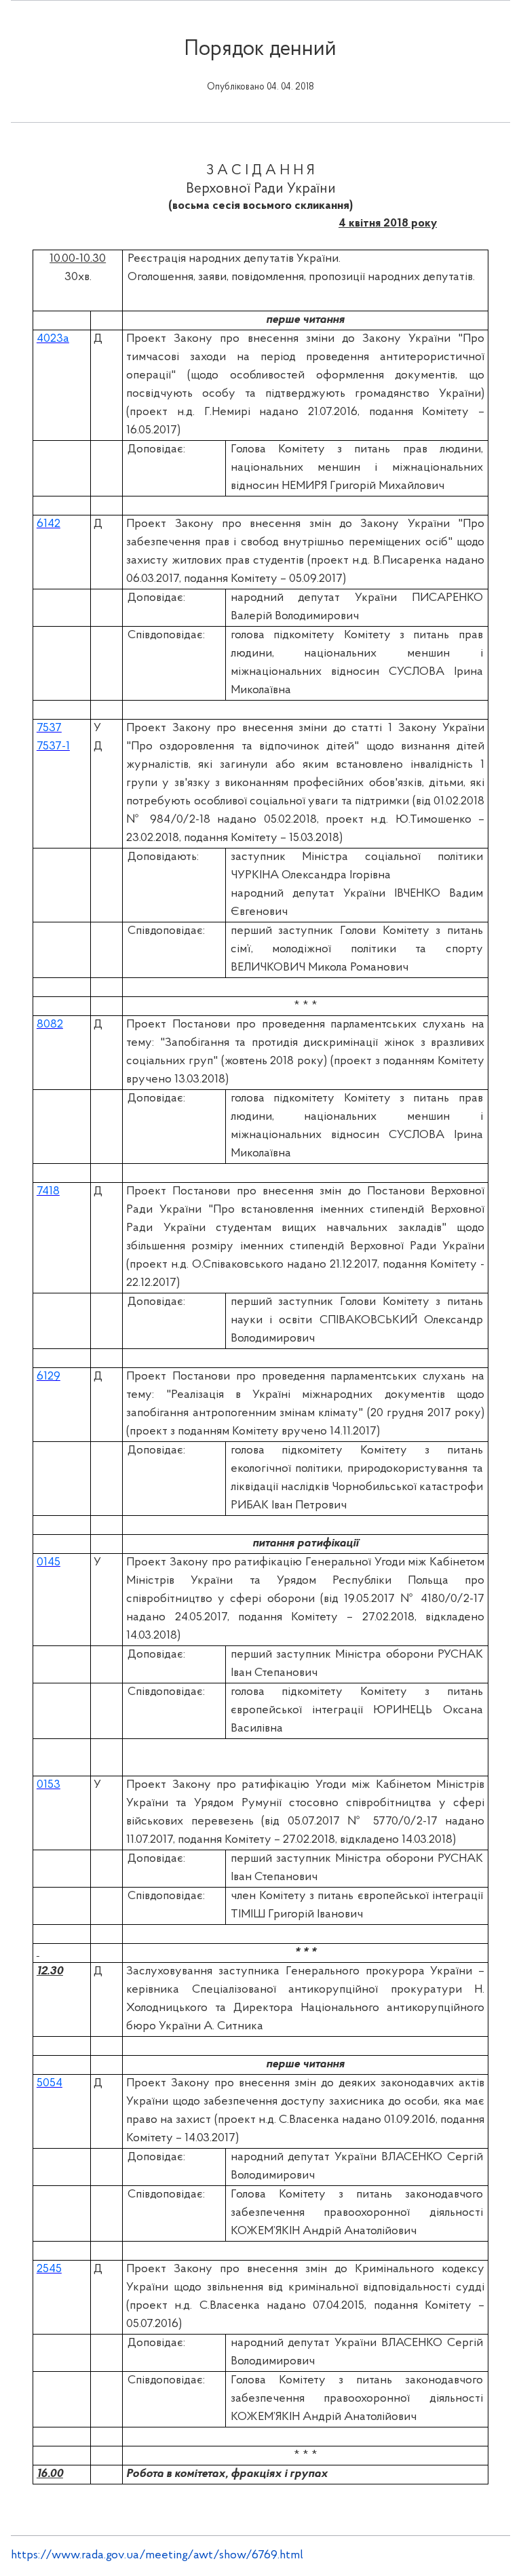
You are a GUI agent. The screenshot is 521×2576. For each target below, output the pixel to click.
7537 (49, 728)
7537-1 (53, 747)
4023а (53, 339)
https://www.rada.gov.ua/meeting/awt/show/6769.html (157, 2556)
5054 (50, 2084)
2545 (49, 2269)
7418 (48, 1192)
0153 (49, 1785)
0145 (49, 1563)
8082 (50, 1025)
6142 (49, 524)
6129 (49, 1377)
